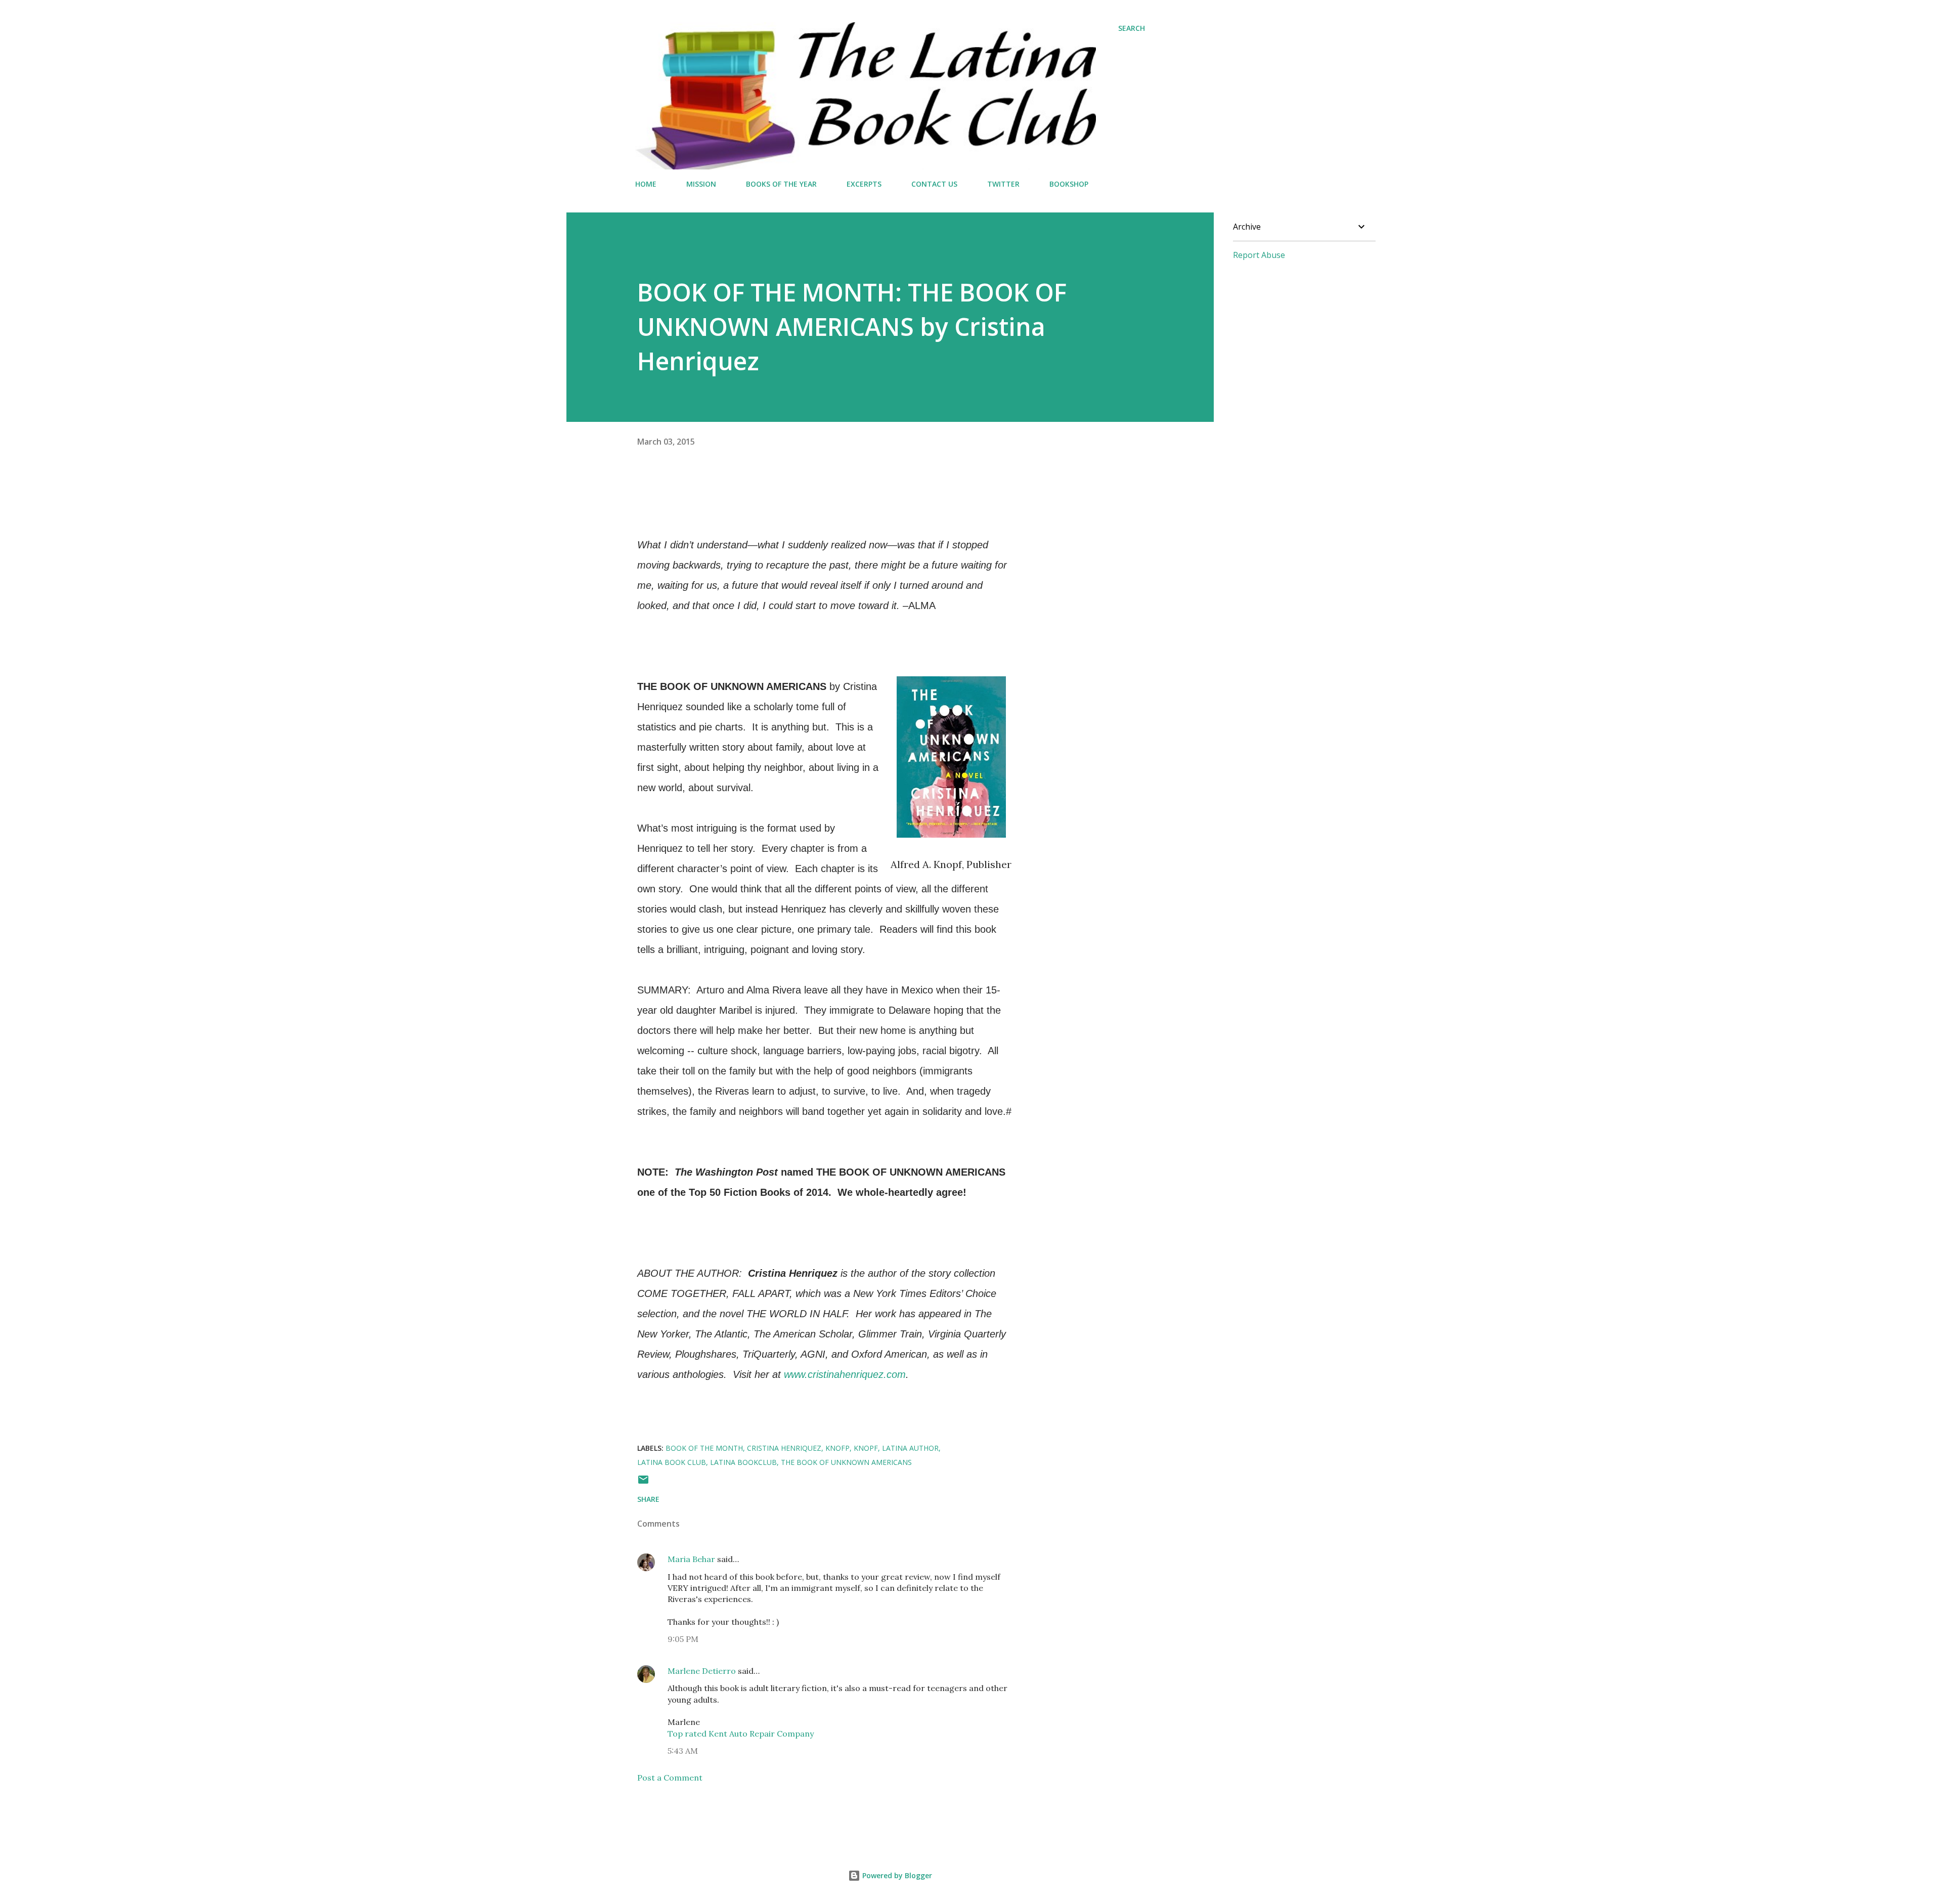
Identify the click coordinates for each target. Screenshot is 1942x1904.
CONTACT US (934, 184)
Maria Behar (691, 1559)
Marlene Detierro (702, 1671)
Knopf (866, 1448)
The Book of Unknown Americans (846, 1462)
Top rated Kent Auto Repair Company (741, 1734)
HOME (646, 184)
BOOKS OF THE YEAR (781, 184)
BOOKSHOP (1069, 184)
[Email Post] (643, 1483)
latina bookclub (743, 1462)
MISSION (701, 184)
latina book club (672, 1462)
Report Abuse (1259, 255)
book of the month (704, 1448)
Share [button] (648, 1499)
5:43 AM (683, 1751)
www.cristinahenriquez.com (845, 1374)
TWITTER (1003, 184)
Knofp (837, 1448)
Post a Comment (670, 1778)
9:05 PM (683, 1639)
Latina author (910, 1448)
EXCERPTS (864, 184)
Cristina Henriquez (784, 1448)
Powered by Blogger (896, 1875)
